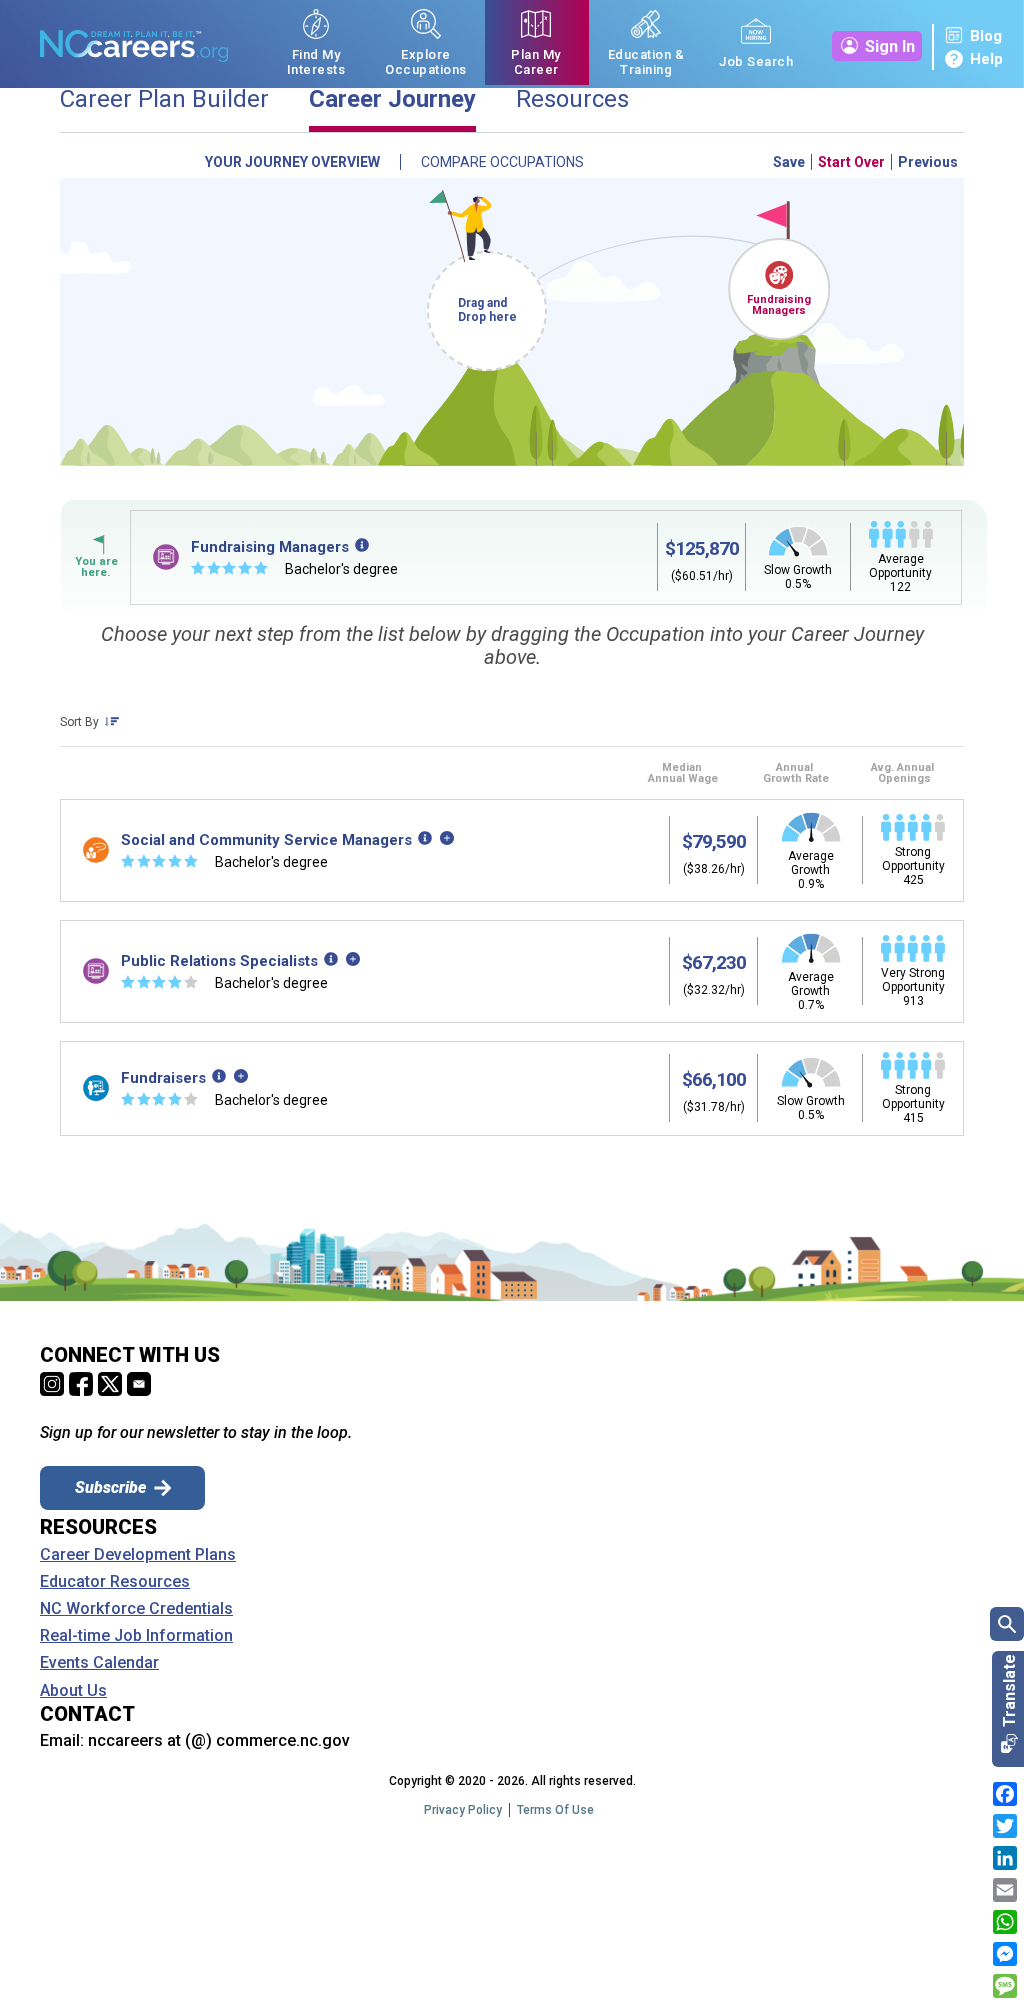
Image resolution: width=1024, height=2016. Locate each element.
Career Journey (392, 99)
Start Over (851, 162)
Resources (572, 99)
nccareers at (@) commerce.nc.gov (219, 1740)
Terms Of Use (555, 1810)
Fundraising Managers (779, 305)
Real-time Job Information (136, 1636)
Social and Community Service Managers (266, 840)
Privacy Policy (463, 1810)
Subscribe (110, 1487)
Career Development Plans (138, 1555)
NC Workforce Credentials (136, 1609)
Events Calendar (99, 1663)
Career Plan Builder (164, 99)
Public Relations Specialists (219, 961)
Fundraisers (163, 1078)
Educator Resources (115, 1582)
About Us (73, 1691)
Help (986, 59)
